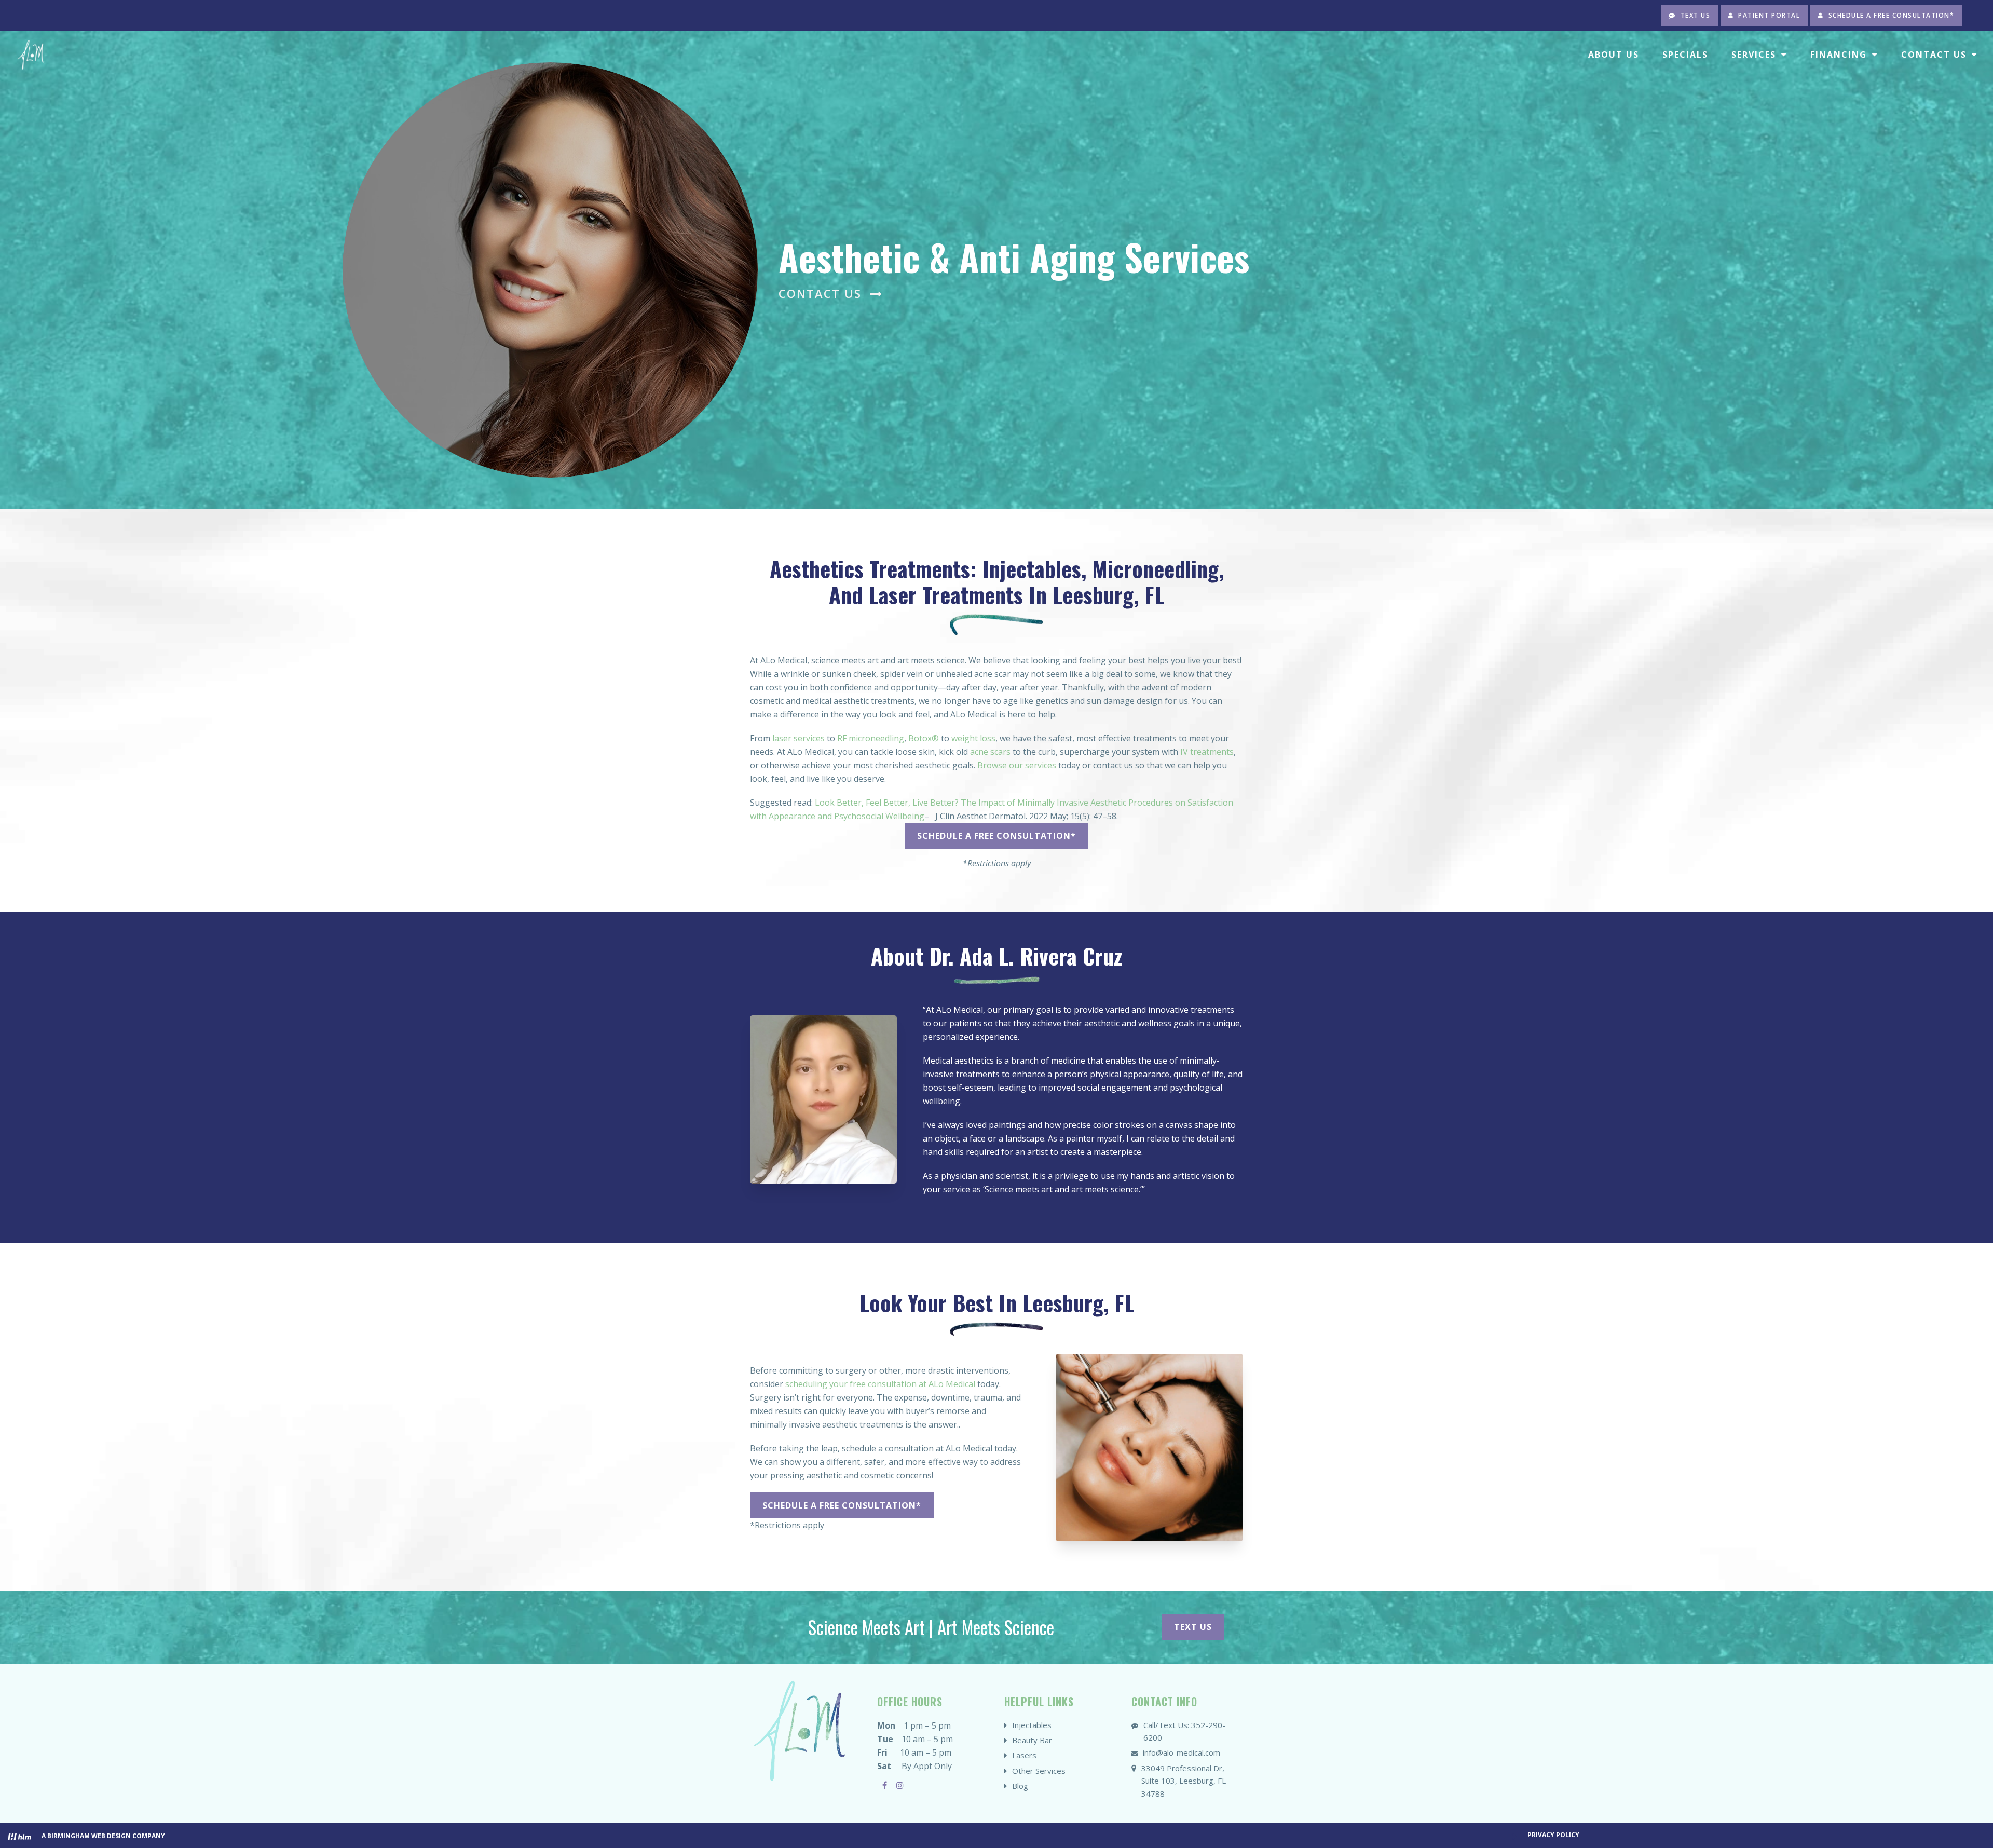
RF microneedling (871, 738)
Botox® (924, 738)
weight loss (973, 738)
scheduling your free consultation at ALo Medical (880, 1384)
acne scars (990, 752)
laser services (798, 738)
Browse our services (1017, 765)
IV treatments (1207, 752)
